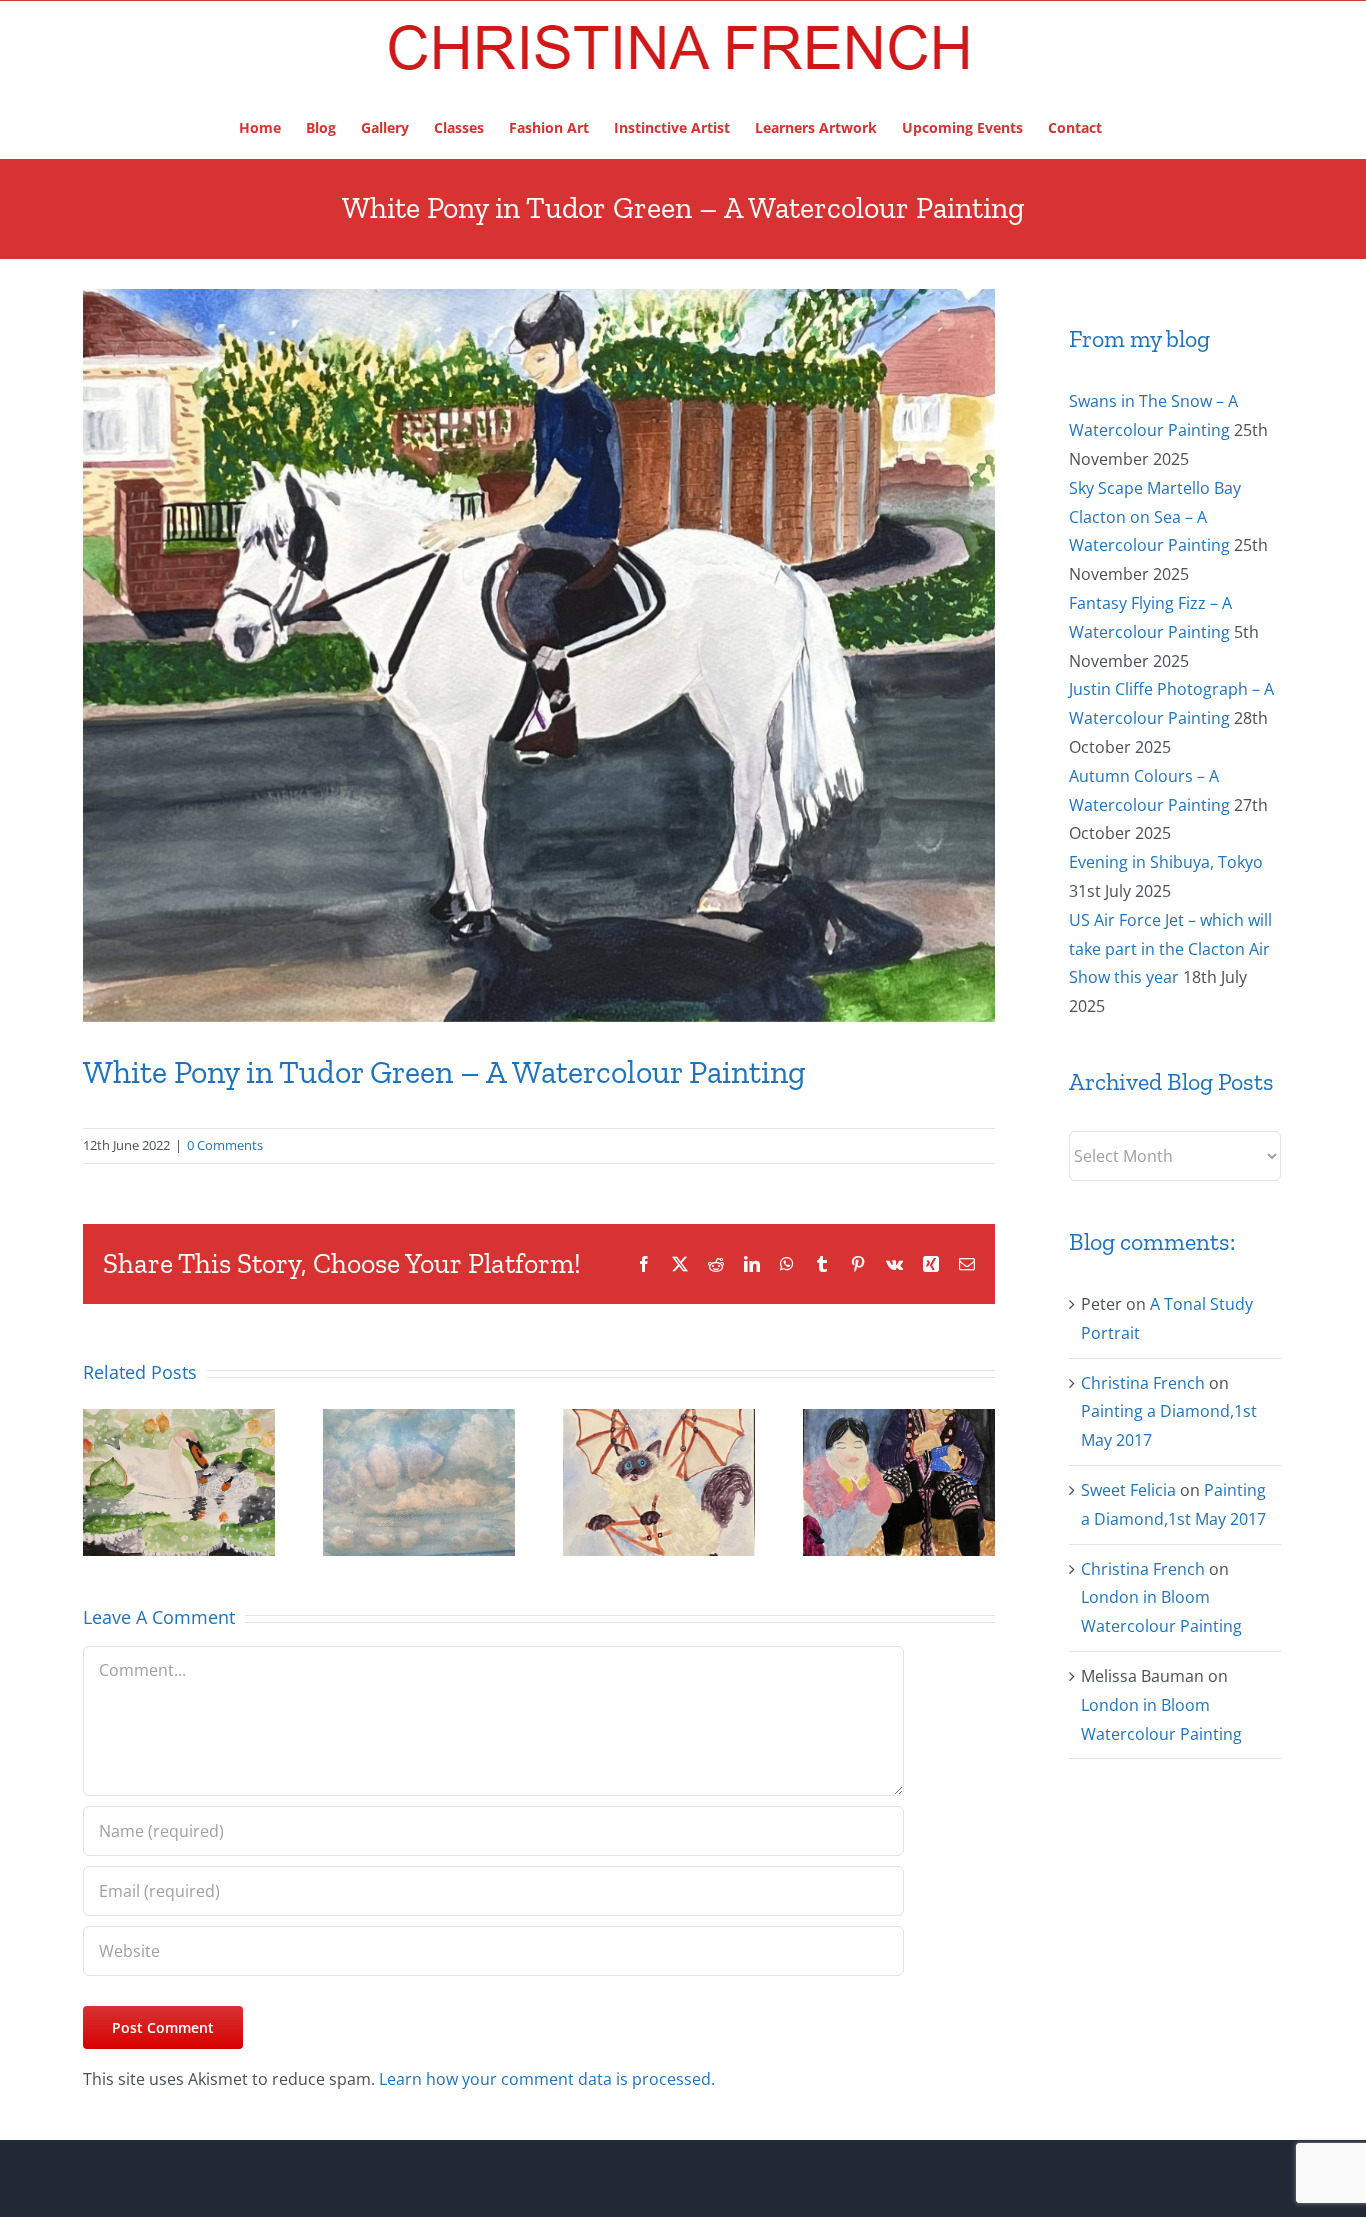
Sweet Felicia (1128, 1490)
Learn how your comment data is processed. (547, 2079)
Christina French (1143, 1383)
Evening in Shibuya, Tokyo (1166, 862)
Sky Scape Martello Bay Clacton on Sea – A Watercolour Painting (1155, 517)
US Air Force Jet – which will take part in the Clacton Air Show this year (1170, 949)
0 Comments (225, 1145)
